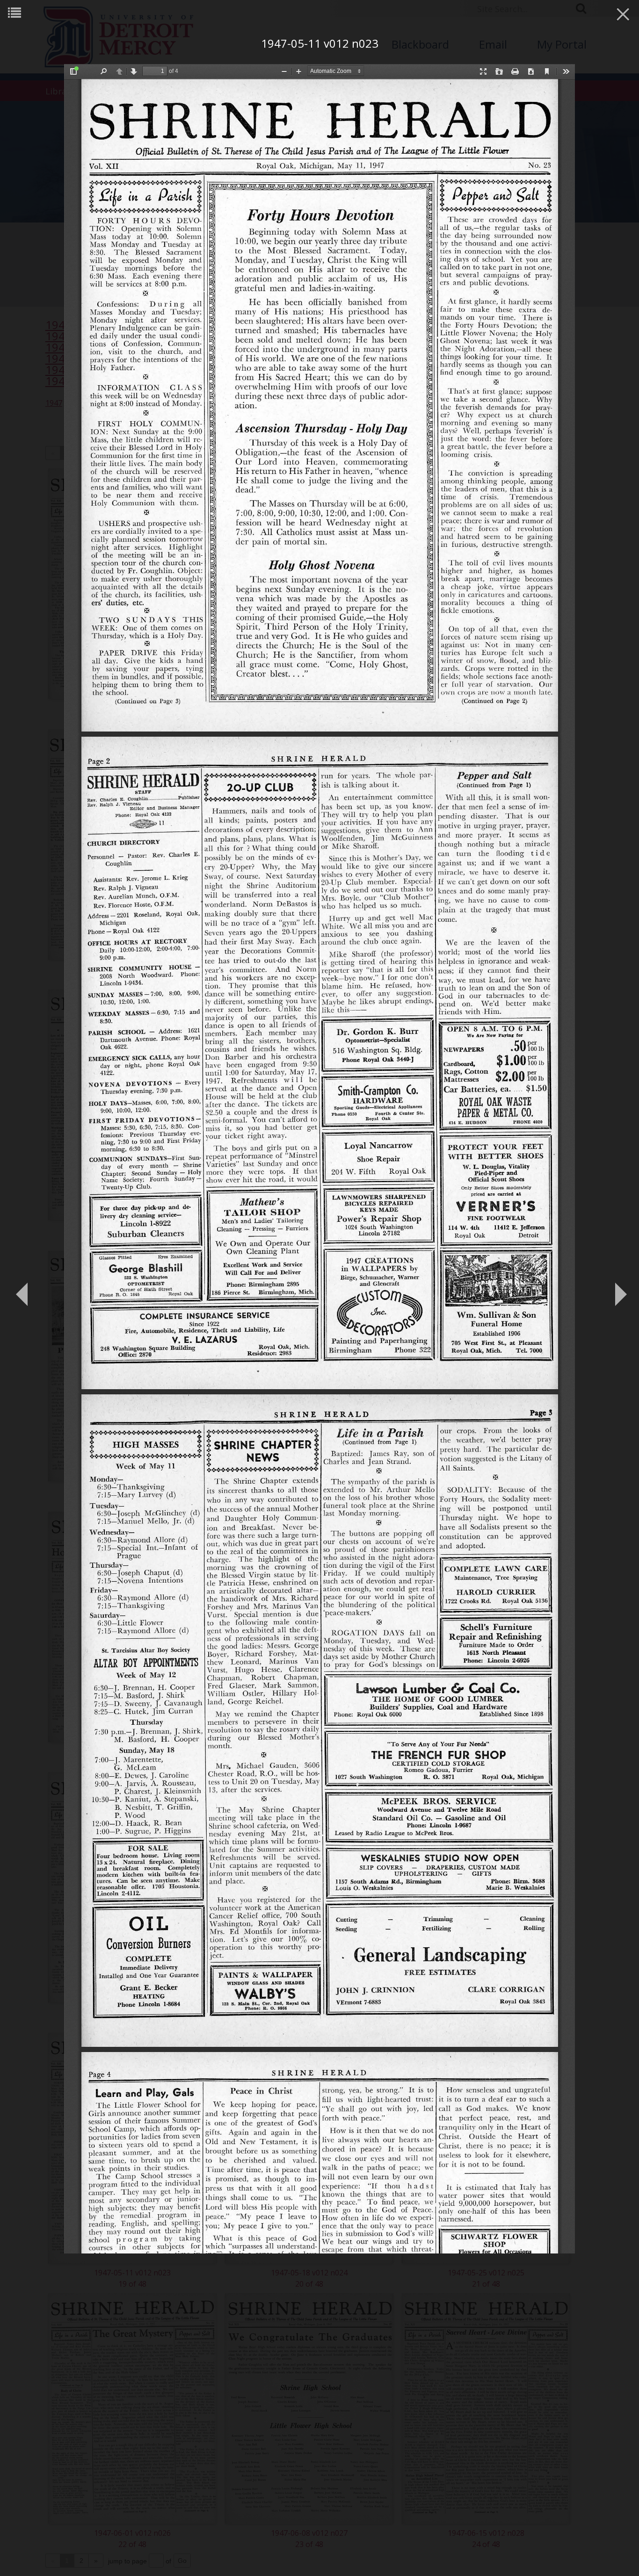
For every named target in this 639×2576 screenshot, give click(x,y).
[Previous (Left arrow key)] (21, 1288)
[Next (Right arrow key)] (618, 1288)
